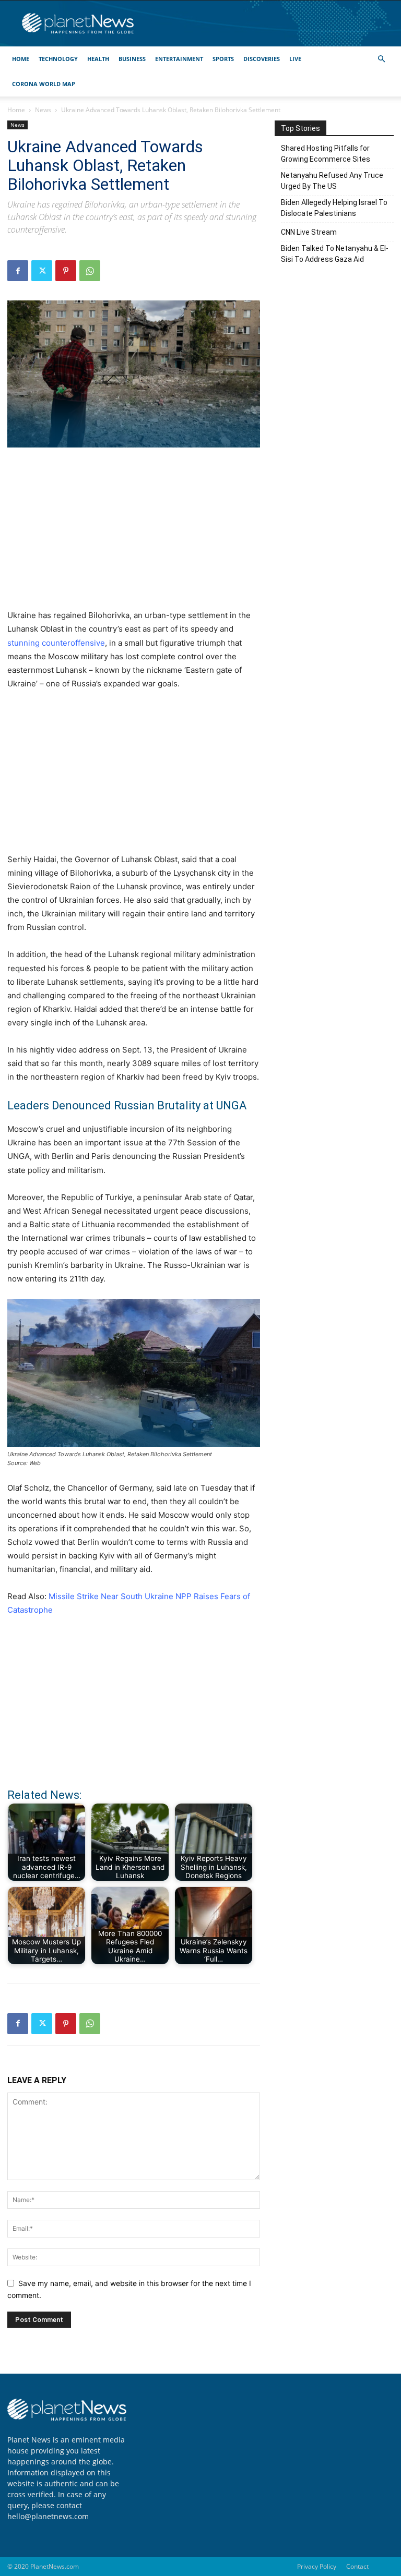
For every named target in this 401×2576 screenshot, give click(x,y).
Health (98, 59)
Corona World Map (44, 84)
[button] (381, 59)
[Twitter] (42, 271)
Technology (58, 59)
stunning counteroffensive (56, 643)
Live (295, 59)
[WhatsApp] (90, 271)
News (43, 110)
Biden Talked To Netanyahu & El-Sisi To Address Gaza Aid (335, 254)
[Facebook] (18, 271)
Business (132, 59)
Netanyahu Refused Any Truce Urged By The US (332, 181)
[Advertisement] (134, 534)
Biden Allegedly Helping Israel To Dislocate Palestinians (334, 208)
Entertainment (179, 59)
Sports (223, 59)
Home (21, 59)
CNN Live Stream (309, 232)
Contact (357, 2566)
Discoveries (262, 59)
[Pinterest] (66, 271)
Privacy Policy (317, 2566)
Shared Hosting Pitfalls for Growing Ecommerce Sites (326, 154)
